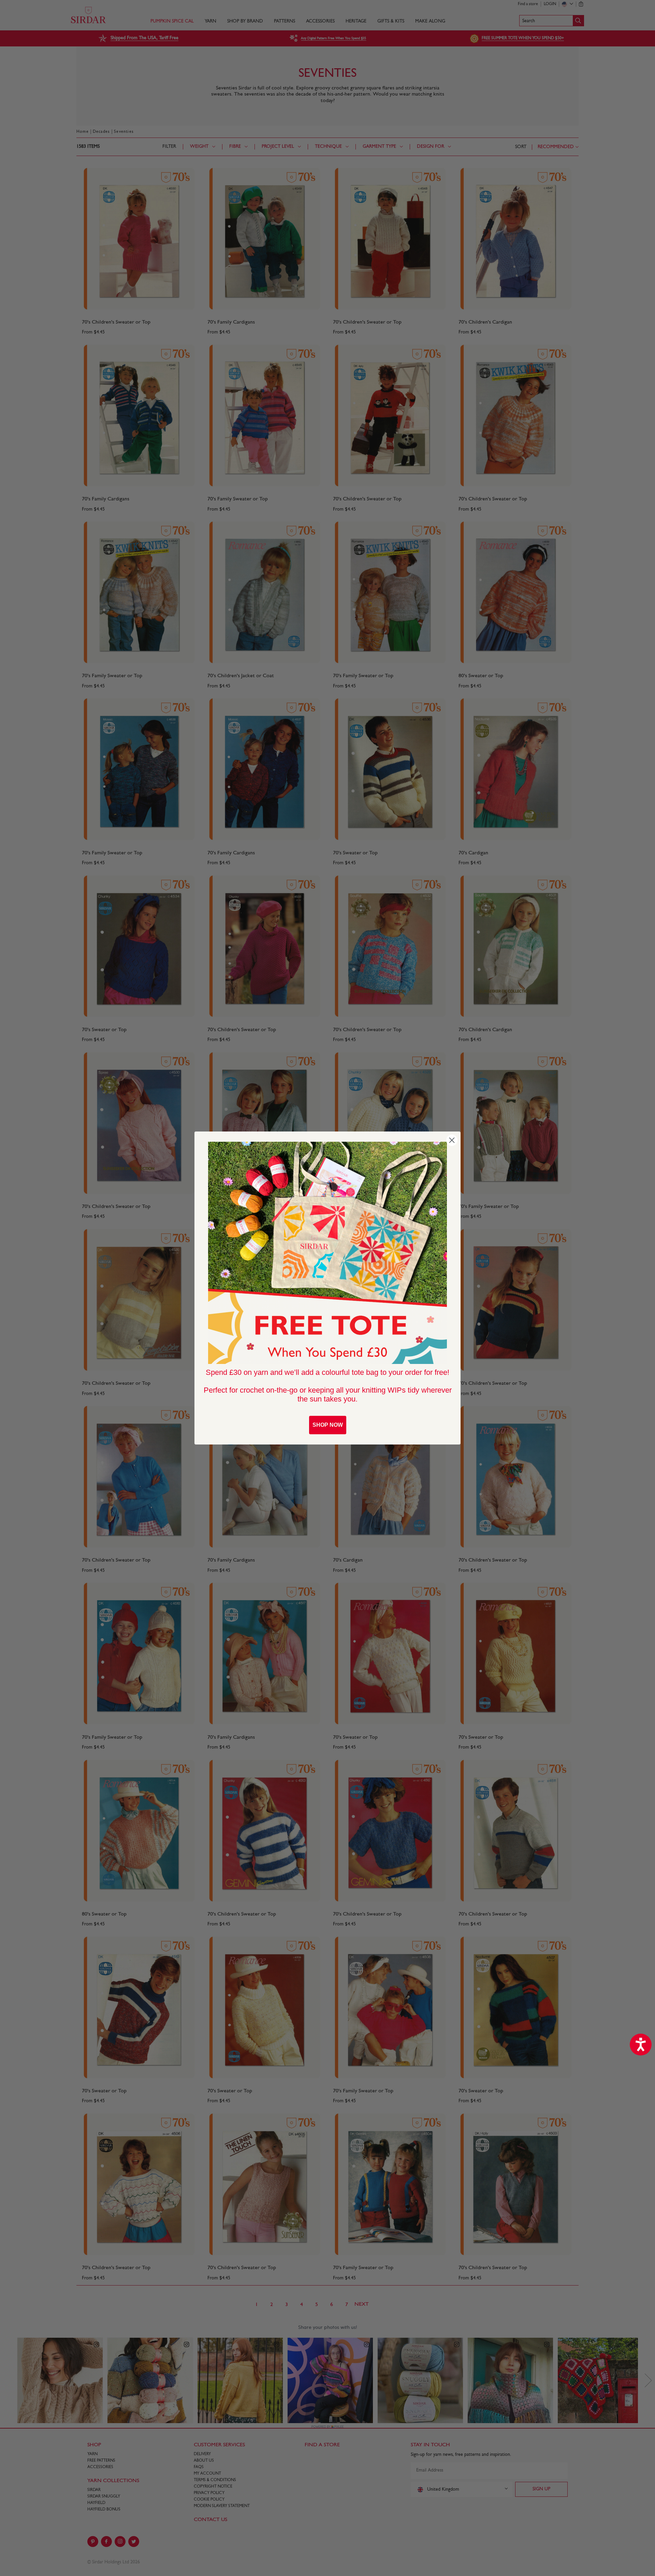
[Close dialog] (452, 1140)
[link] (327, 1253)
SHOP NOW (328, 1425)
